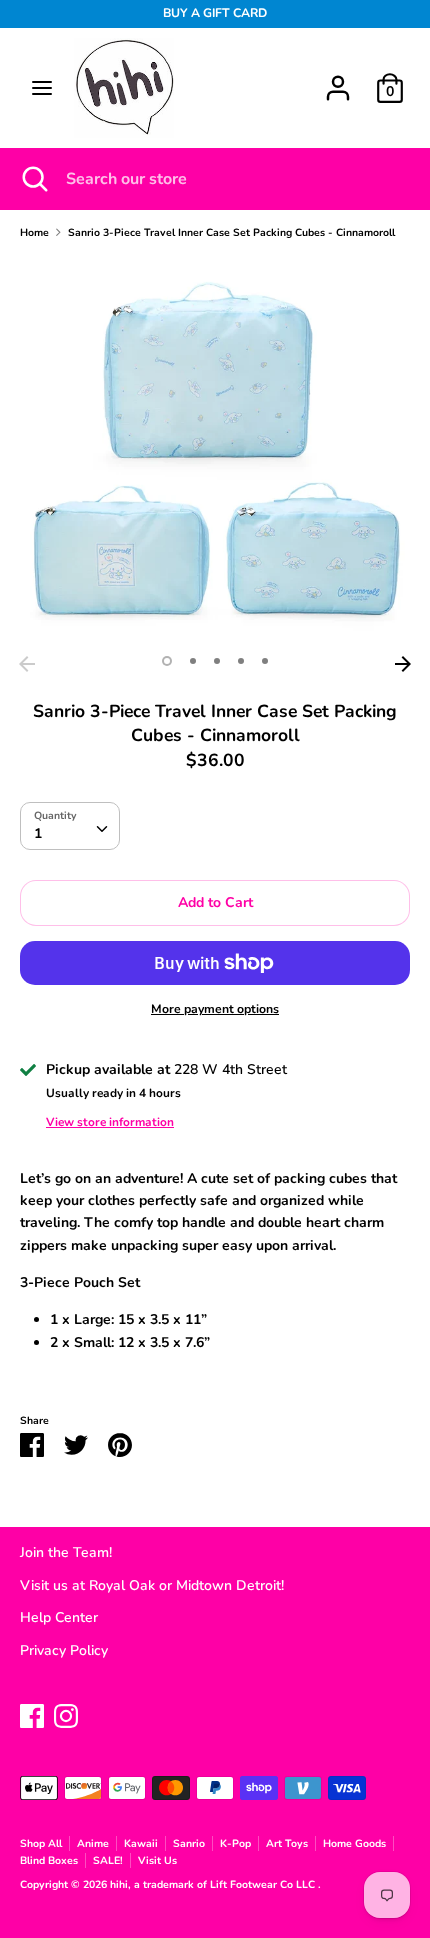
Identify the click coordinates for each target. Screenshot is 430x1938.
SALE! (108, 1860)
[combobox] (70, 826)
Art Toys (287, 1843)
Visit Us (157, 1860)
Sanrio (189, 1843)
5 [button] (265, 661)
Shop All (41, 1843)
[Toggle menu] (42, 88)
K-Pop (235, 1843)
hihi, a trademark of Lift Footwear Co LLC (214, 1884)
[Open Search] (33, 179)
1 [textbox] (38, 833)
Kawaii (141, 1843)
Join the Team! (66, 1552)
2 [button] (193, 661)
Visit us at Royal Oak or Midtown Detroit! (152, 1585)
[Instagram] (66, 1713)
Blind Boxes (49, 1860)
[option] (215, 451)
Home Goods (354, 1843)
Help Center (59, 1617)
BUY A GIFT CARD (215, 13)
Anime (93, 1843)
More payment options (215, 1009)
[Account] (338, 78)
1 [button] (167, 661)
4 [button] (241, 661)
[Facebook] (32, 1713)
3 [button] (217, 661)
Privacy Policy (64, 1650)
